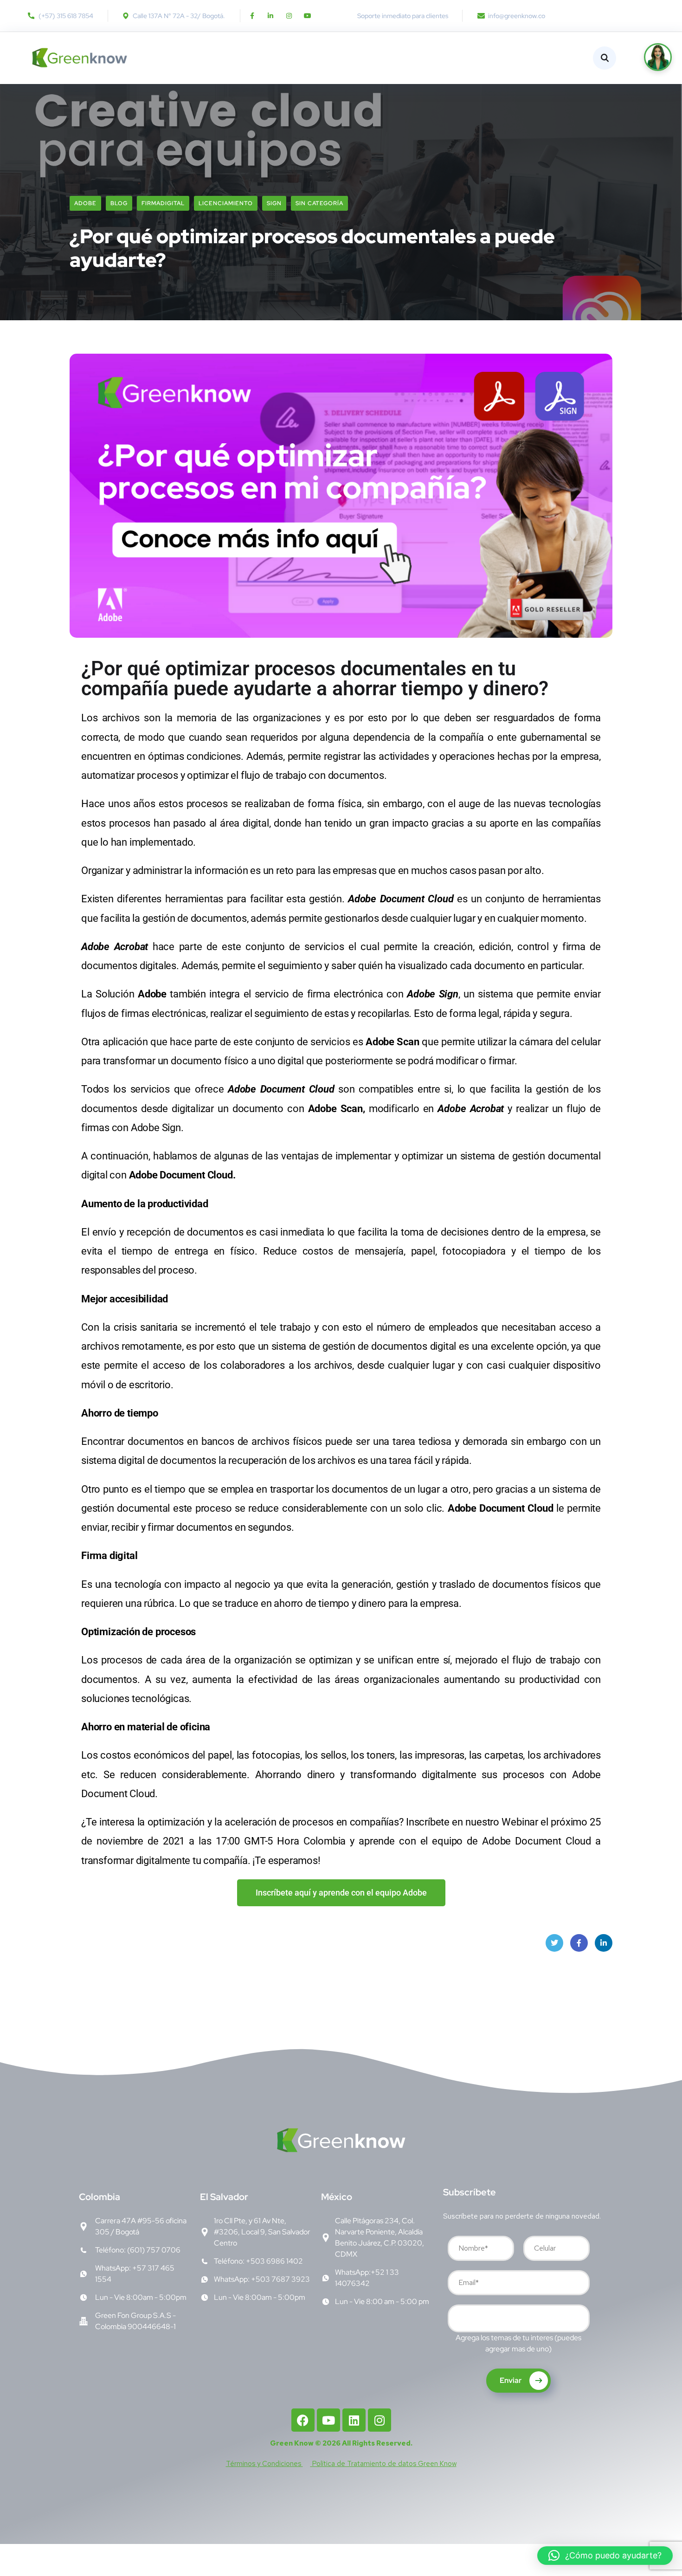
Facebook (579, 1943)
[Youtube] (308, 16)
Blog (119, 203)
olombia (100, 2197)
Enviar (511, 2380)
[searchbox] (457, 2320)
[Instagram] (289, 16)
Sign (274, 203)
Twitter (554, 1943)
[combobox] (519, 2318)
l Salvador (224, 2197)
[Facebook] (303, 2420)
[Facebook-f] (252, 16)
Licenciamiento (226, 203)
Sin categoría (319, 203)
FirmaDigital (163, 203)
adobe (85, 203)
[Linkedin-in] (270, 16)
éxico (337, 2197)
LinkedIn (604, 1943)
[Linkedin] (354, 2420)
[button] (605, 2556)
